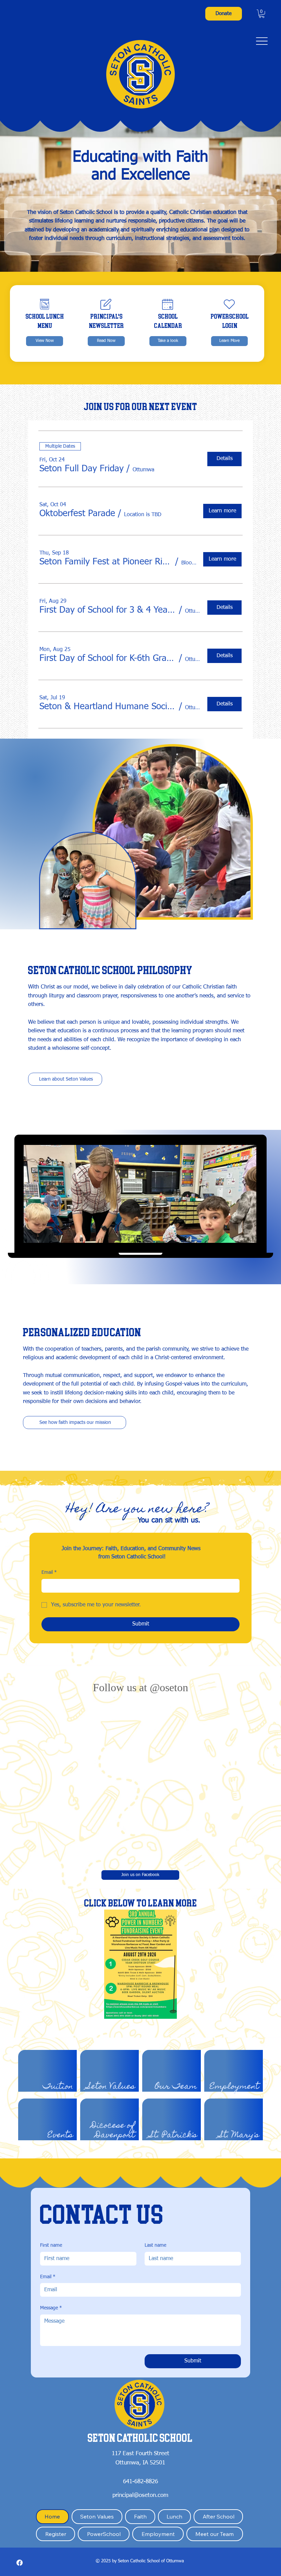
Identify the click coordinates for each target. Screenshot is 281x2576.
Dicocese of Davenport (113, 2093)
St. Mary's (239, 2097)
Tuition (58, 2049)
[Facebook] (20, 2525)
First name (51, 2208)
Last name (155, 2208)
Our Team (176, 2049)
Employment (234, 2049)
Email (49, 1572)
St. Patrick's (173, 2097)
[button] (262, 14)
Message (51, 2270)
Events (60, 2097)
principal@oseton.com (140, 2458)
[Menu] (262, 41)
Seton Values (111, 2049)
